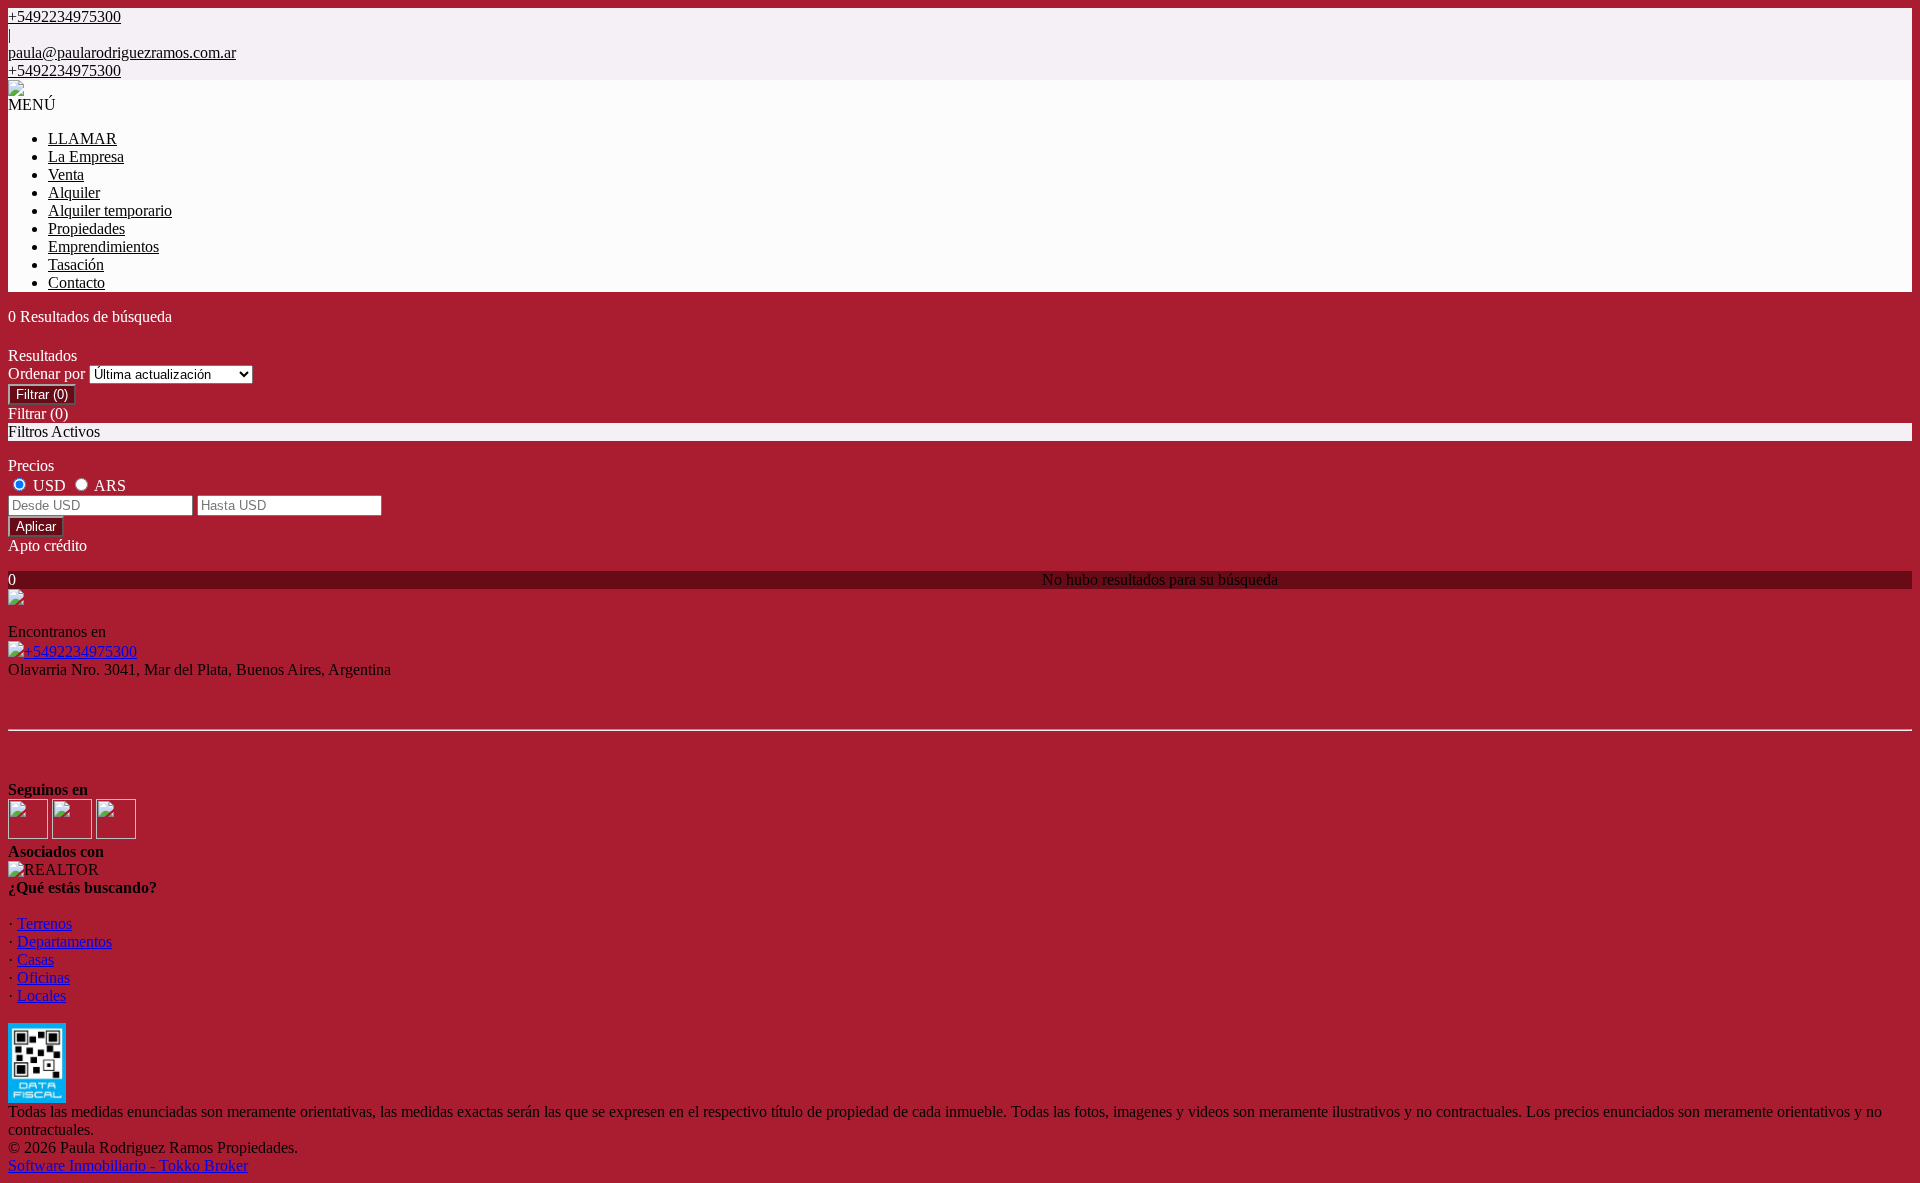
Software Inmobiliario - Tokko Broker (128, 1165)
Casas (35, 959)
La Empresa (86, 156)
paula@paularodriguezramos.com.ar (122, 52)
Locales (41, 995)
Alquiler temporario (110, 210)
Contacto (76, 282)
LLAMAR (82, 138)
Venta (66, 174)
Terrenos (44, 923)
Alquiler (74, 192)
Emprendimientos (103, 246)
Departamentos (64, 941)
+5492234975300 (80, 651)
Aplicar (36, 526)
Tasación (76, 264)
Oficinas (43, 977)
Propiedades (86, 228)
